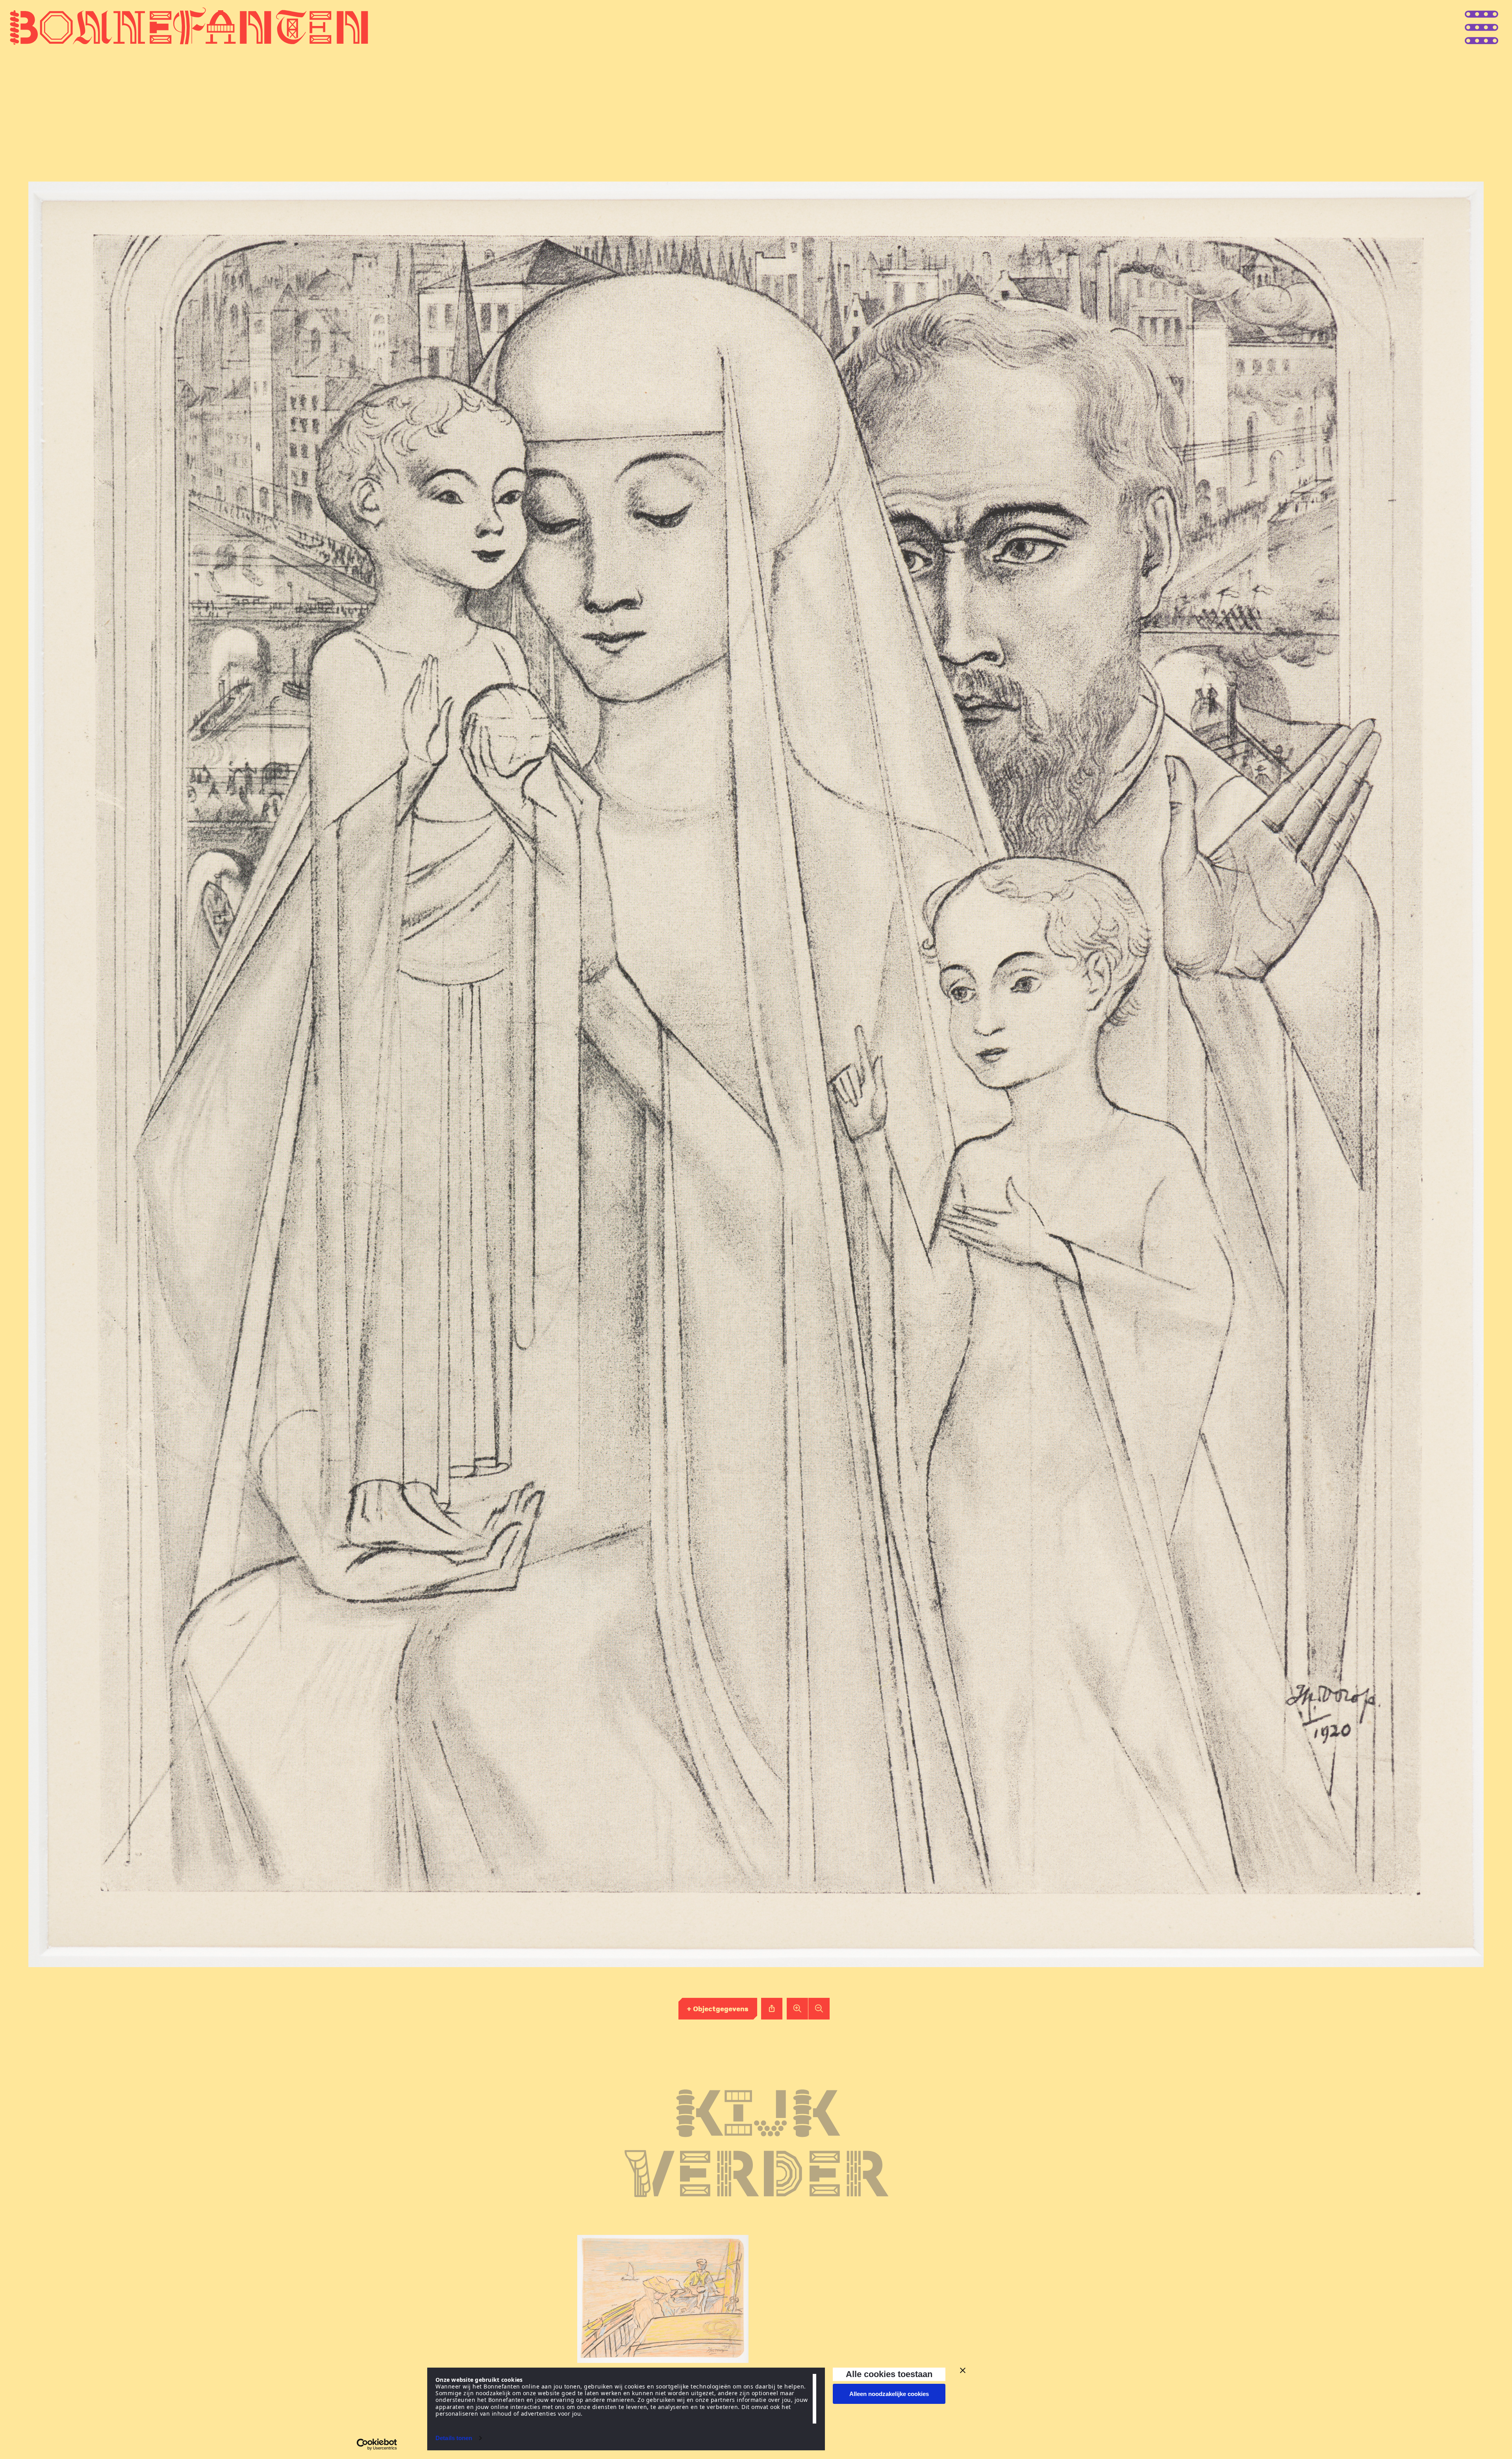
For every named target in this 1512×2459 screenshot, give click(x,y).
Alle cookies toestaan (889, 2374)
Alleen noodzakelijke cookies (889, 2394)
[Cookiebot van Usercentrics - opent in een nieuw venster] (377, 2444)
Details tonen (454, 2438)
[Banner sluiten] (963, 2370)
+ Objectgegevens (718, 2008)
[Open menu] (1496, 27)
